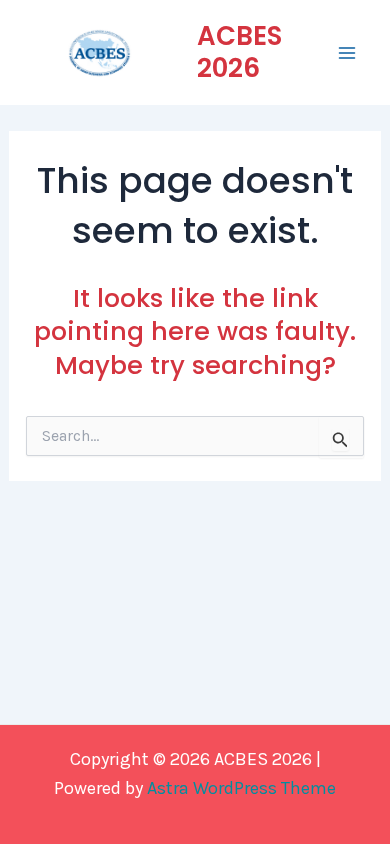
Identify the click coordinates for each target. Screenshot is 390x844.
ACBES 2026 (239, 51)
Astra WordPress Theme (241, 788)
